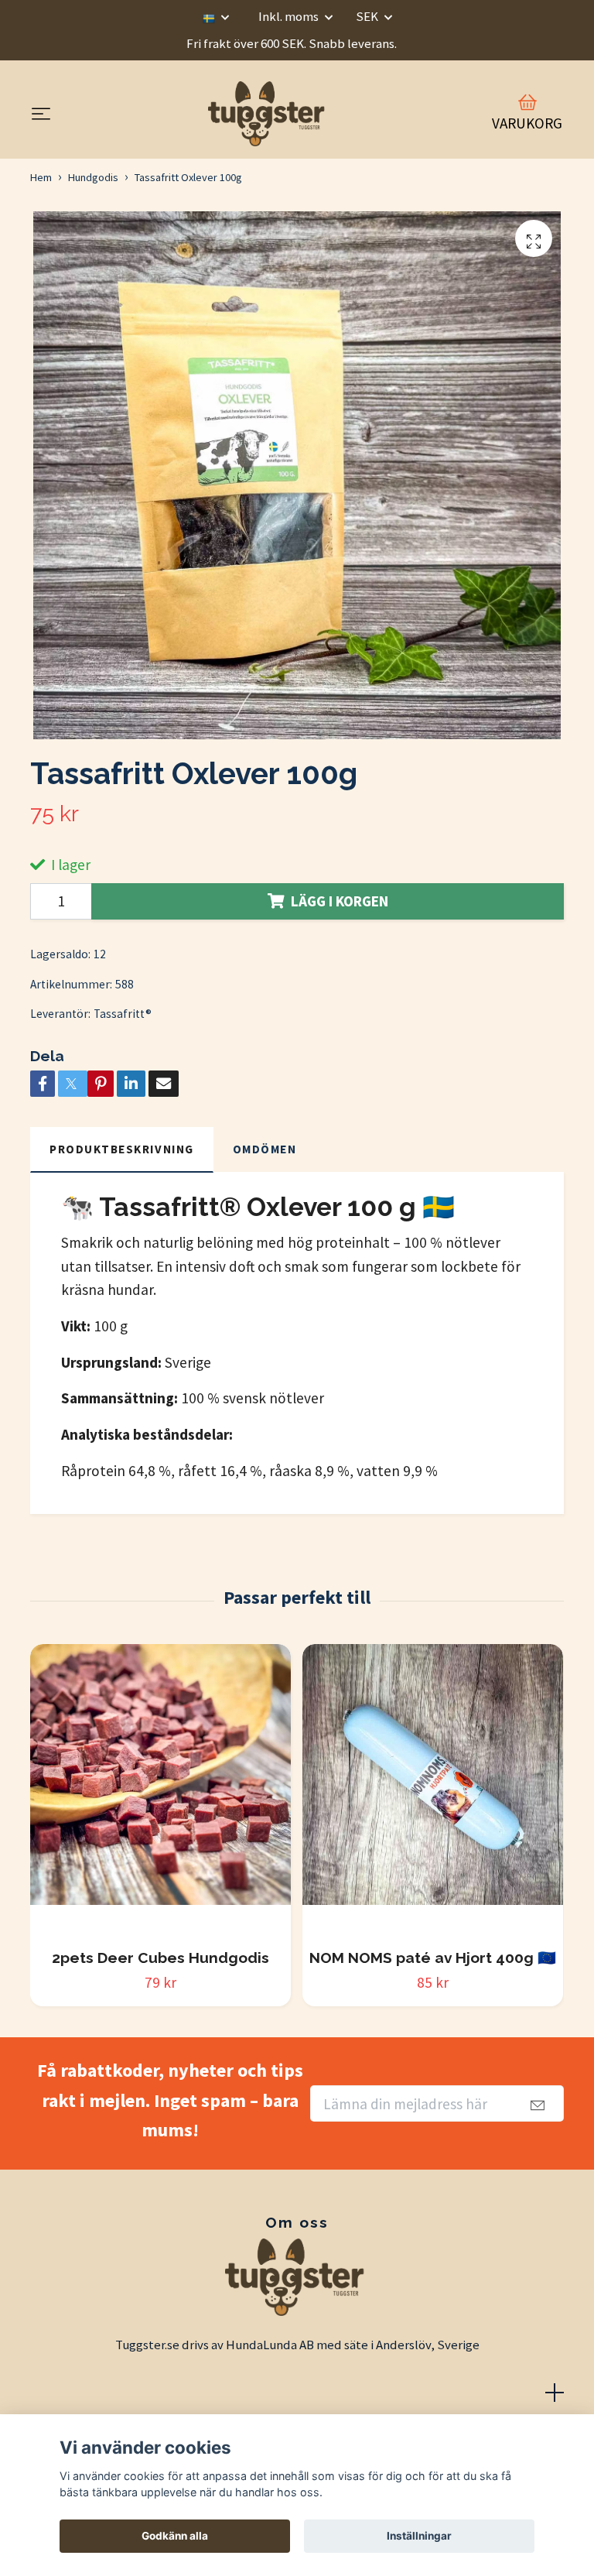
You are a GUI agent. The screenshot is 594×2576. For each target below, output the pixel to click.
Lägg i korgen (340, 901)
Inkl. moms (290, 16)
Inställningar (419, 2536)
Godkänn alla (175, 2536)
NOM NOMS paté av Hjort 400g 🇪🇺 (433, 1958)
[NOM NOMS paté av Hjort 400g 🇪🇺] (433, 1790)
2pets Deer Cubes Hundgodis (160, 1958)
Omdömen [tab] (265, 1149)
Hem (41, 177)
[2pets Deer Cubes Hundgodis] (160, 1790)
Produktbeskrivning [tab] (122, 1149)
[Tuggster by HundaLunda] (268, 114)
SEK (368, 16)
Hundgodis (93, 177)
